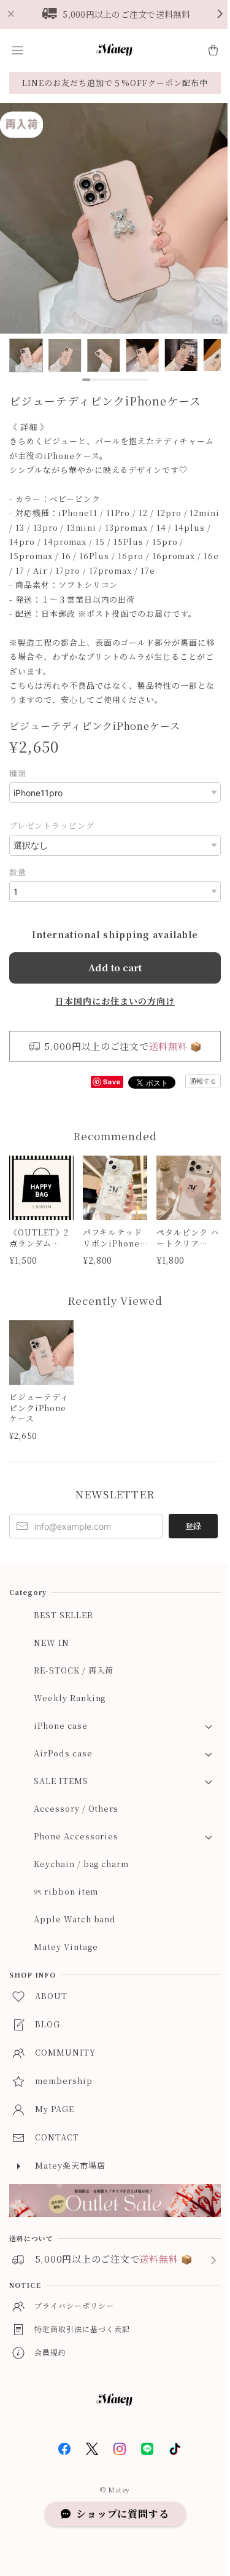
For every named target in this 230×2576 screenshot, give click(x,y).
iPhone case (61, 1725)
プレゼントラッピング (52, 825)
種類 (18, 773)
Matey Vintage (66, 1947)
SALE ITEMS (61, 1781)
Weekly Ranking (70, 1698)
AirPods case (63, 1753)
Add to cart (115, 967)
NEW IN (52, 1642)
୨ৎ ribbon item (66, 1891)
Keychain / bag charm (81, 1864)
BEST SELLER (63, 1615)
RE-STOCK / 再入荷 (74, 1670)
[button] (17, 50)
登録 (193, 1526)
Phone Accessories (76, 1836)
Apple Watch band (75, 1919)
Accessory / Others (76, 1808)
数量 (18, 872)
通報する (203, 1081)
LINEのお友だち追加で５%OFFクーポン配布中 (115, 83)
